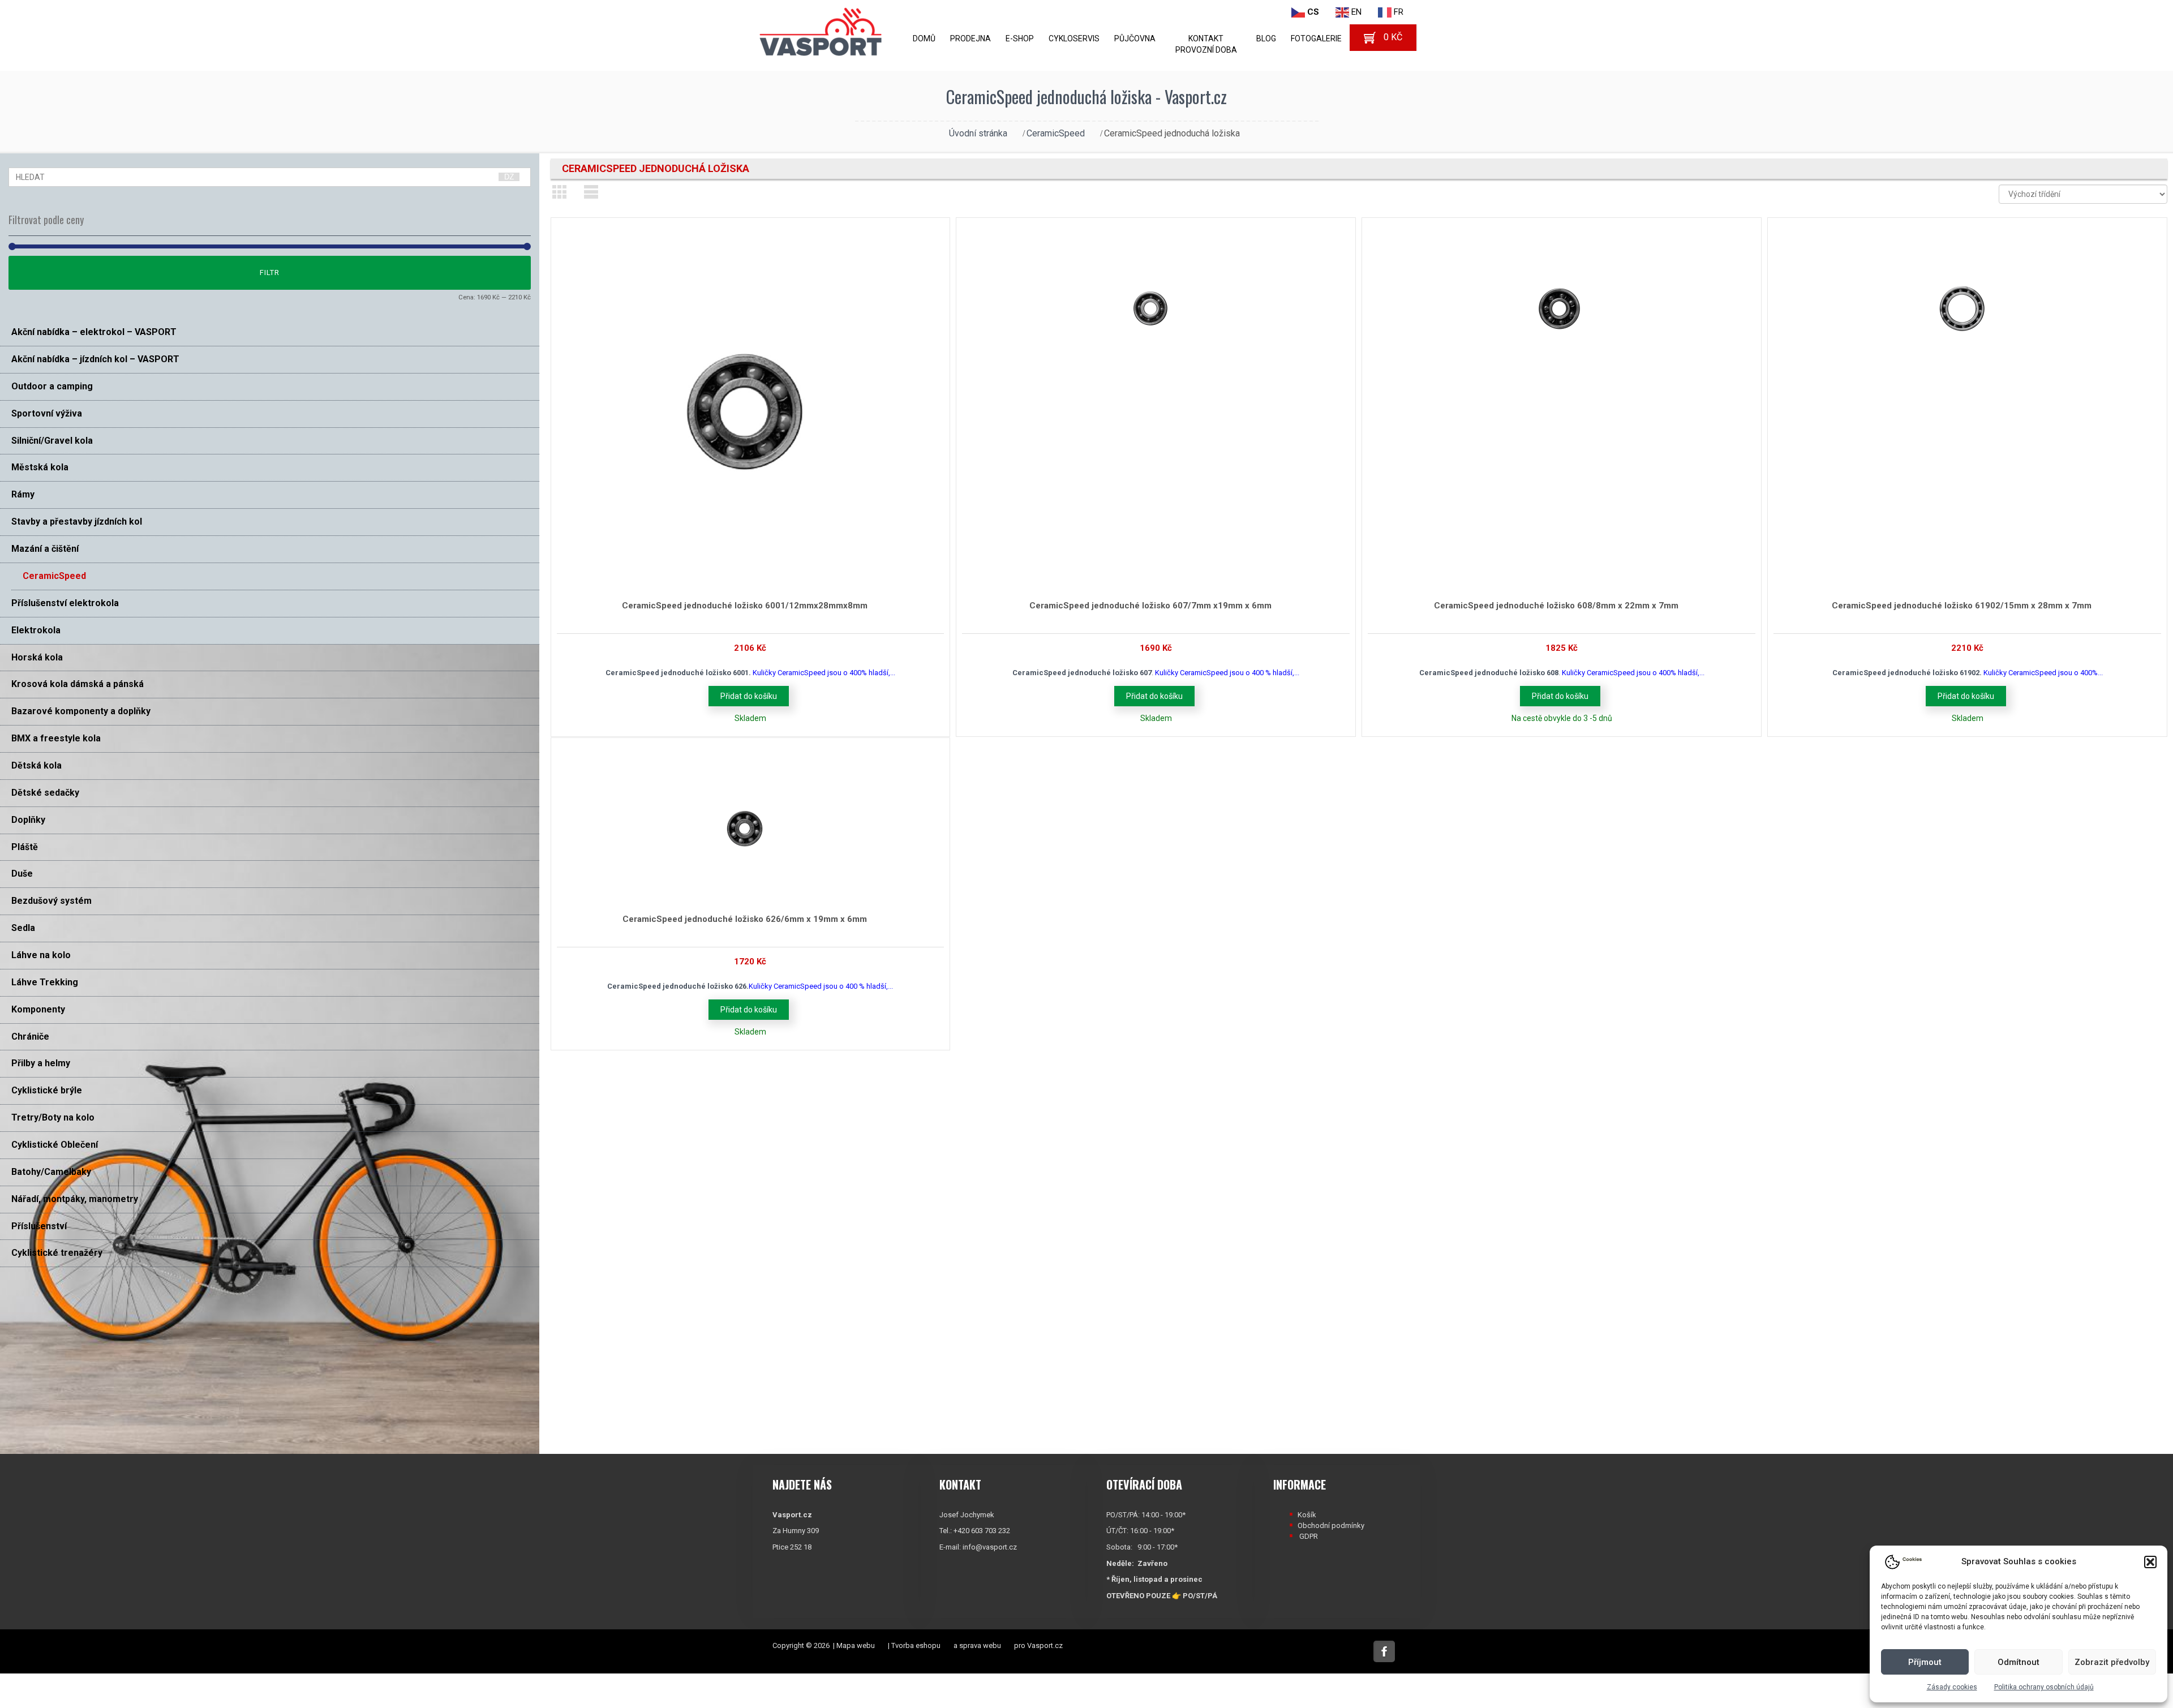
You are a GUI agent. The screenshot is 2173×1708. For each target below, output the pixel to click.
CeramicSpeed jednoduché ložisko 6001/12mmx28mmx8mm (745, 606)
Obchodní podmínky (1331, 1525)
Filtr (270, 272)
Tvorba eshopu (916, 1645)
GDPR (1309, 1536)
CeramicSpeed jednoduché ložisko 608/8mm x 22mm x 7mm (1556, 606)
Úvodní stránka (978, 133)
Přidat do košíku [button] (749, 696)
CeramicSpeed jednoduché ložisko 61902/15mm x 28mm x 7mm (1962, 606)
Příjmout (1925, 1662)
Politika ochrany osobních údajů (2044, 1687)
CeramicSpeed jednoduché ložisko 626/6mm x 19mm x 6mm (745, 919)
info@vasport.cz (990, 1547)
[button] (2150, 1562)
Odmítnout (2019, 1662)
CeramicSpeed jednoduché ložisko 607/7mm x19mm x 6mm (1150, 606)
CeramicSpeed (1056, 133)
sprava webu (980, 1645)
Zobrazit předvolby (2112, 1662)
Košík (1307, 1515)
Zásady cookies (1952, 1687)
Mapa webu (856, 1645)
